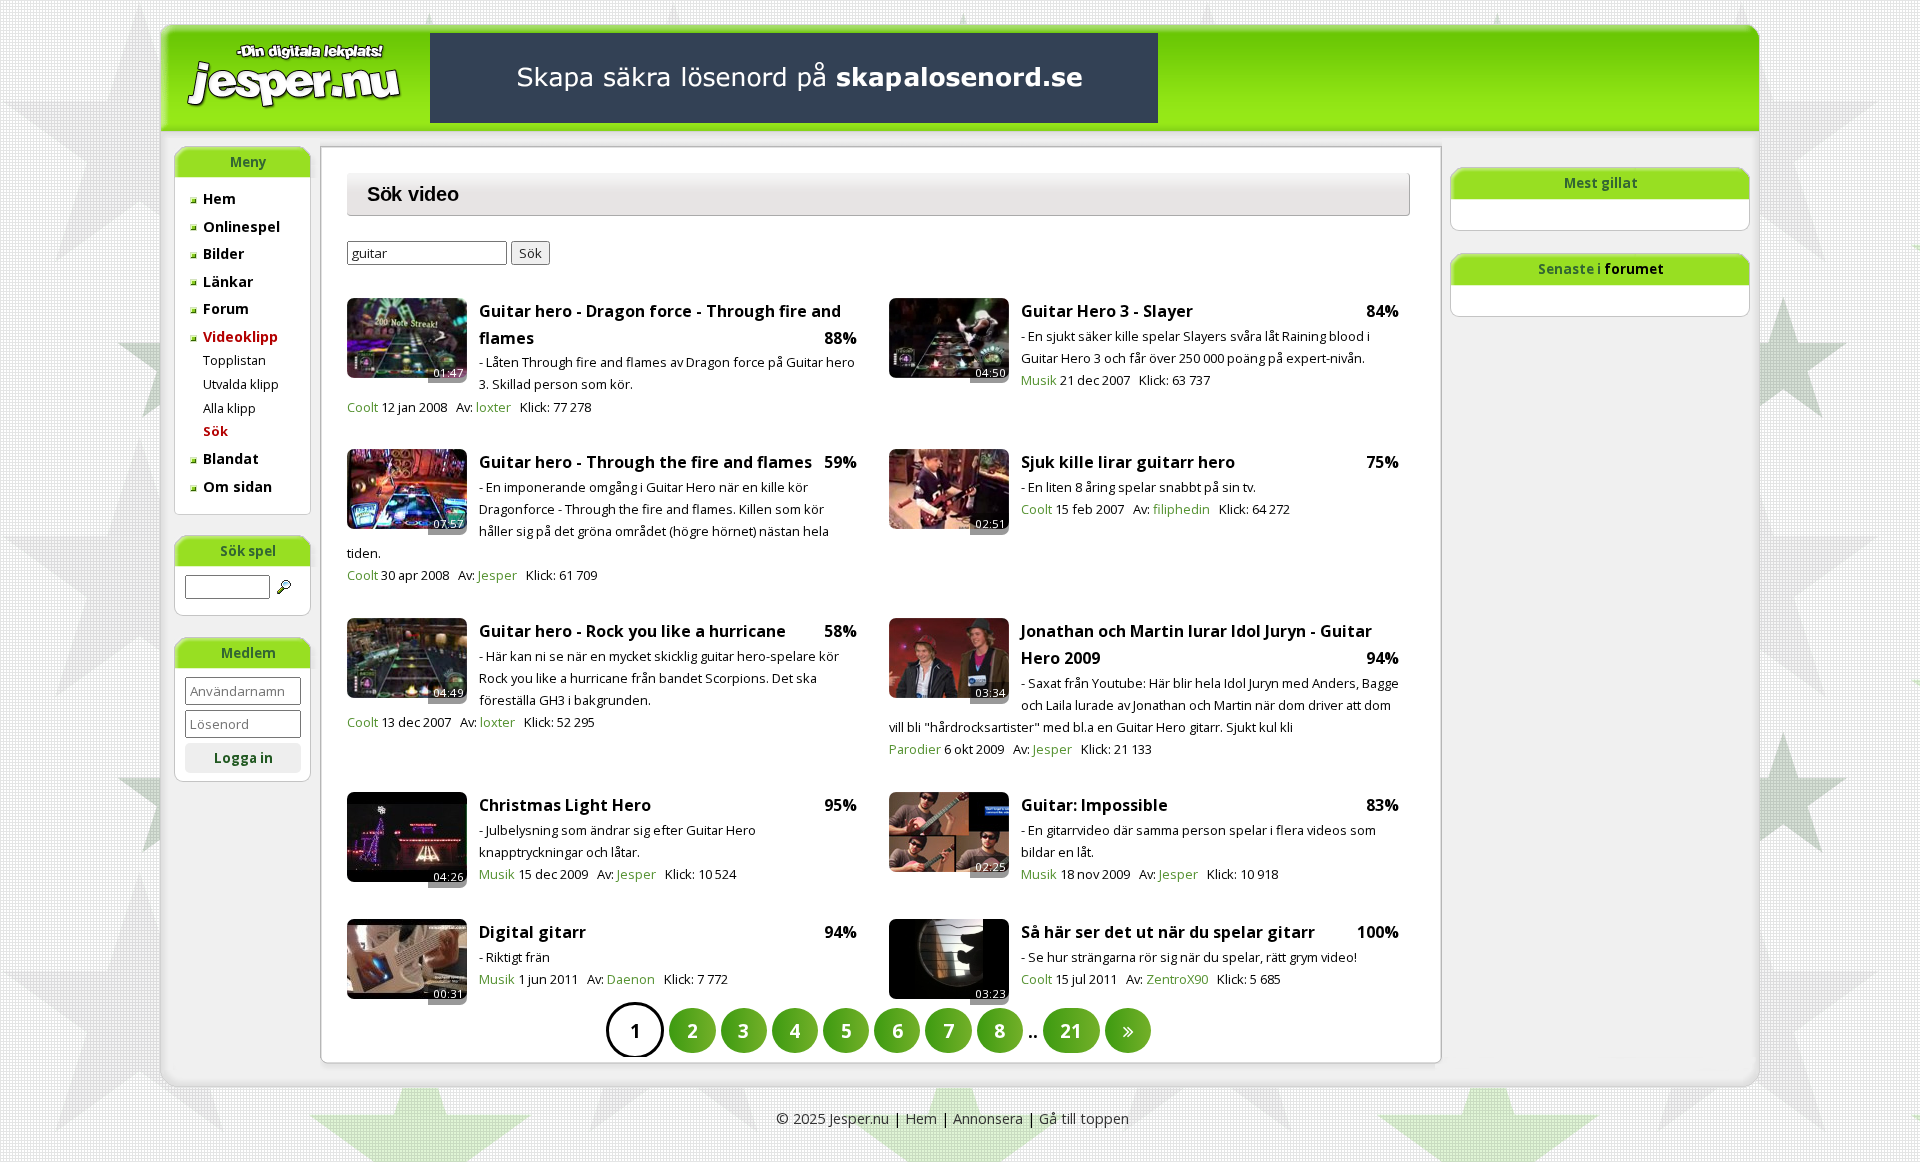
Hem (217, 198)
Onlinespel (239, 226)
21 (1071, 1030)
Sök (215, 431)
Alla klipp (229, 408)
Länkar (226, 281)
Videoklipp (238, 336)
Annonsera (988, 1118)
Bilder (221, 253)
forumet (1634, 269)
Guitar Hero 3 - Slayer (1107, 311)
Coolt (362, 407)
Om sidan (235, 486)
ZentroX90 (1177, 979)
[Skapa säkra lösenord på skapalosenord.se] (794, 76)
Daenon (631, 979)
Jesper (497, 575)
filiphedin (1181, 509)
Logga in (243, 758)
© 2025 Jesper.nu (832, 1118)
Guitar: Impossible (1094, 805)
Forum (224, 308)
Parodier (915, 749)
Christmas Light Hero (565, 805)
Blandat (229, 458)
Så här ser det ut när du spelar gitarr (1168, 932)
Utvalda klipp (241, 384)
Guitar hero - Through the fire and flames (645, 462)
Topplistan (234, 360)
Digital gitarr (532, 932)
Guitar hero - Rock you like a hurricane (632, 631)
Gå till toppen (1084, 1118)
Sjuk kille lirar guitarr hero (1128, 462)
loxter (493, 407)
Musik (1039, 380)
